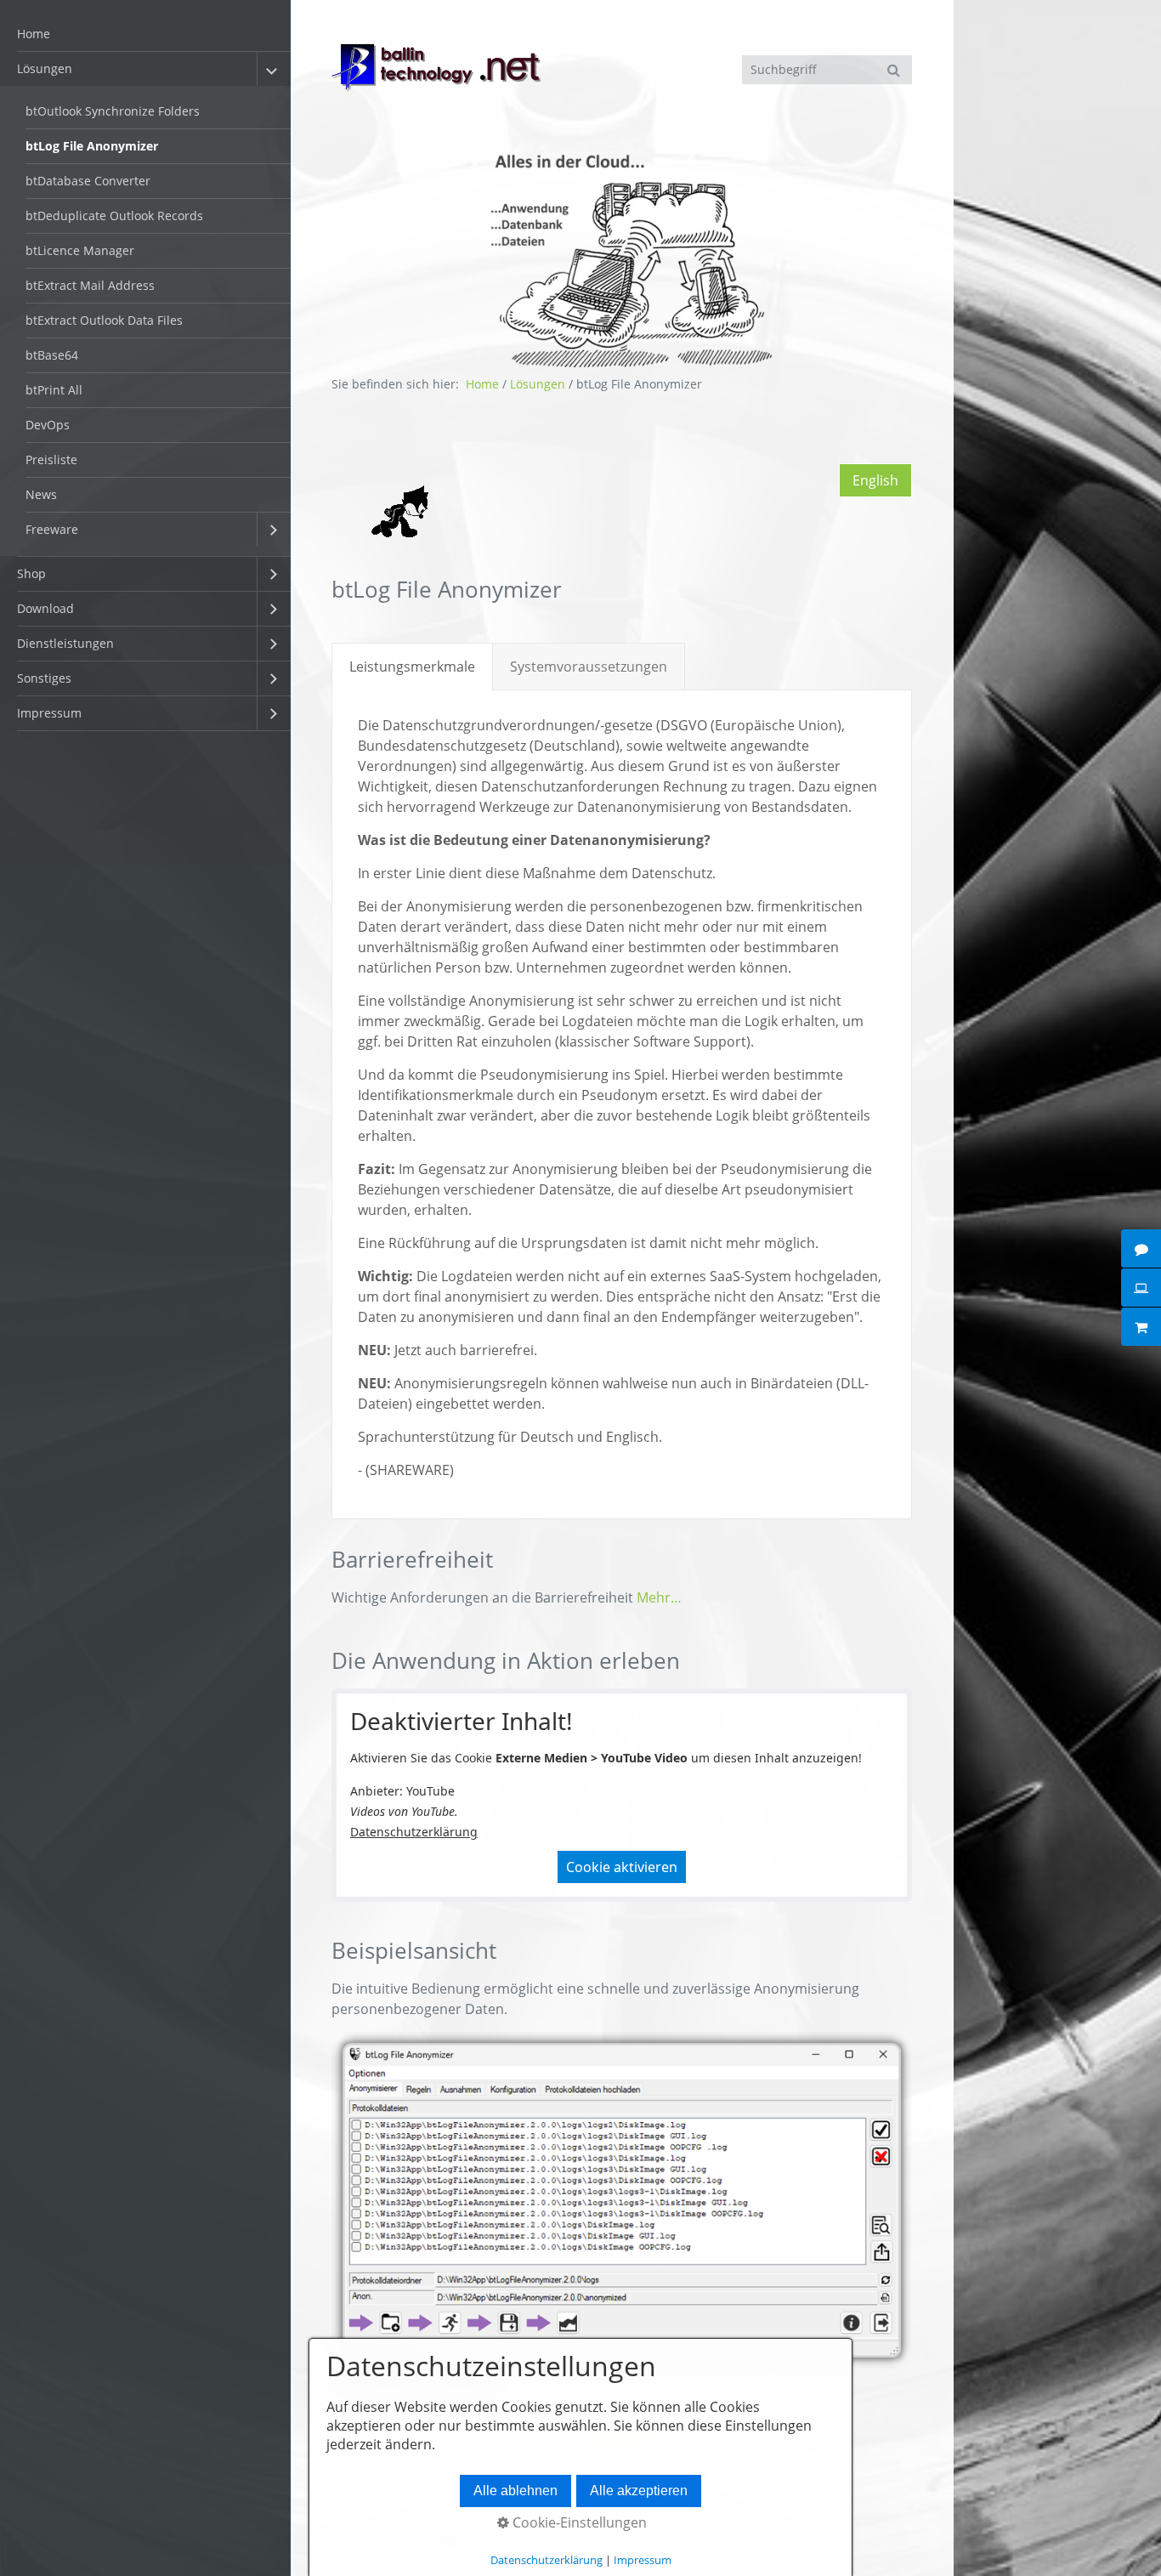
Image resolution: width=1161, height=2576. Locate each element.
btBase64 (52, 355)
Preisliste (51, 460)
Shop (31, 573)
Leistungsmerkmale (412, 667)
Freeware (52, 529)
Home (34, 34)
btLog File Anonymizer (92, 146)
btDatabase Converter (88, 181)
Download (45, 608)
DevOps (48, 425)
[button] (875, 480)
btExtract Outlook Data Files (104, 320)
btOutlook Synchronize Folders (113, 111)
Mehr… (659, 1597)
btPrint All (54, 390)
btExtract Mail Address (90, 285)
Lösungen (45, 68)
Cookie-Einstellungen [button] (578, 2522)
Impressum (49, 713)
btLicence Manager (80, 250)
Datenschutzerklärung (414, 1832)
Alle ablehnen (515, 2491)
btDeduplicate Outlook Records (114, 216)
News (41, 494)
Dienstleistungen (65, 643)
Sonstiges (44, 678)
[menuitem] (145, 34)
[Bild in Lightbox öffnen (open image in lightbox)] (622, 2200)
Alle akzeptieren (639, 2491)
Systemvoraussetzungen (589, 667)
